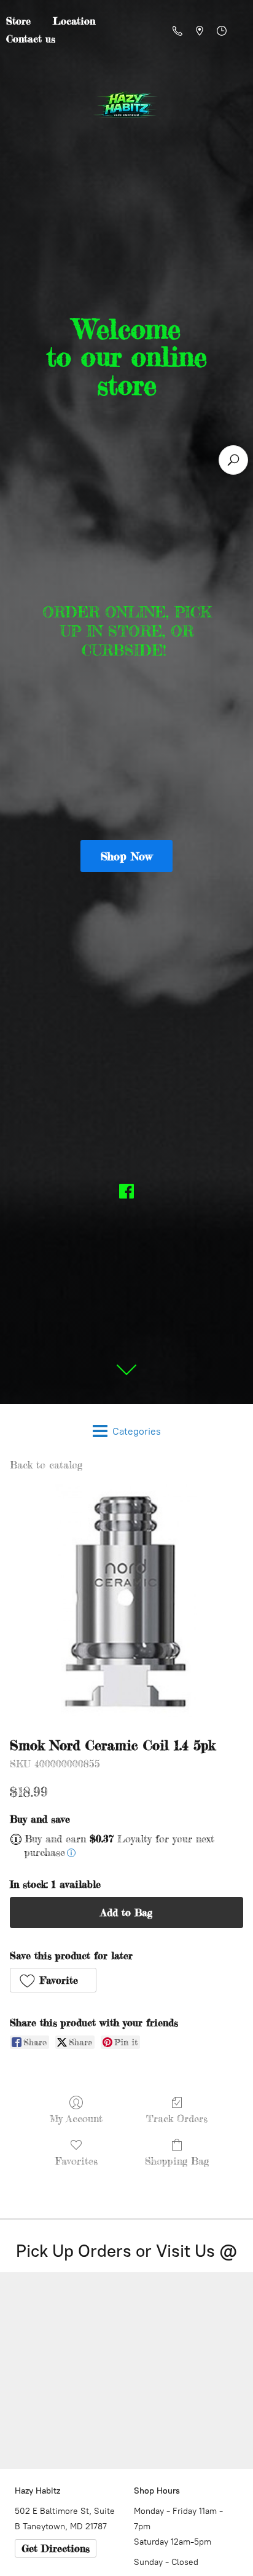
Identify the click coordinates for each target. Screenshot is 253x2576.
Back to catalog (46, 1465)
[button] (53, 1980)
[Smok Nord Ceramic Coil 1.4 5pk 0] (126, 1601)
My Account (76, 2118)
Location (74, 21)
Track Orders (177, 2118)
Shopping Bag (177, 2161)
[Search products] (233, 460)
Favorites (76, 2161)
